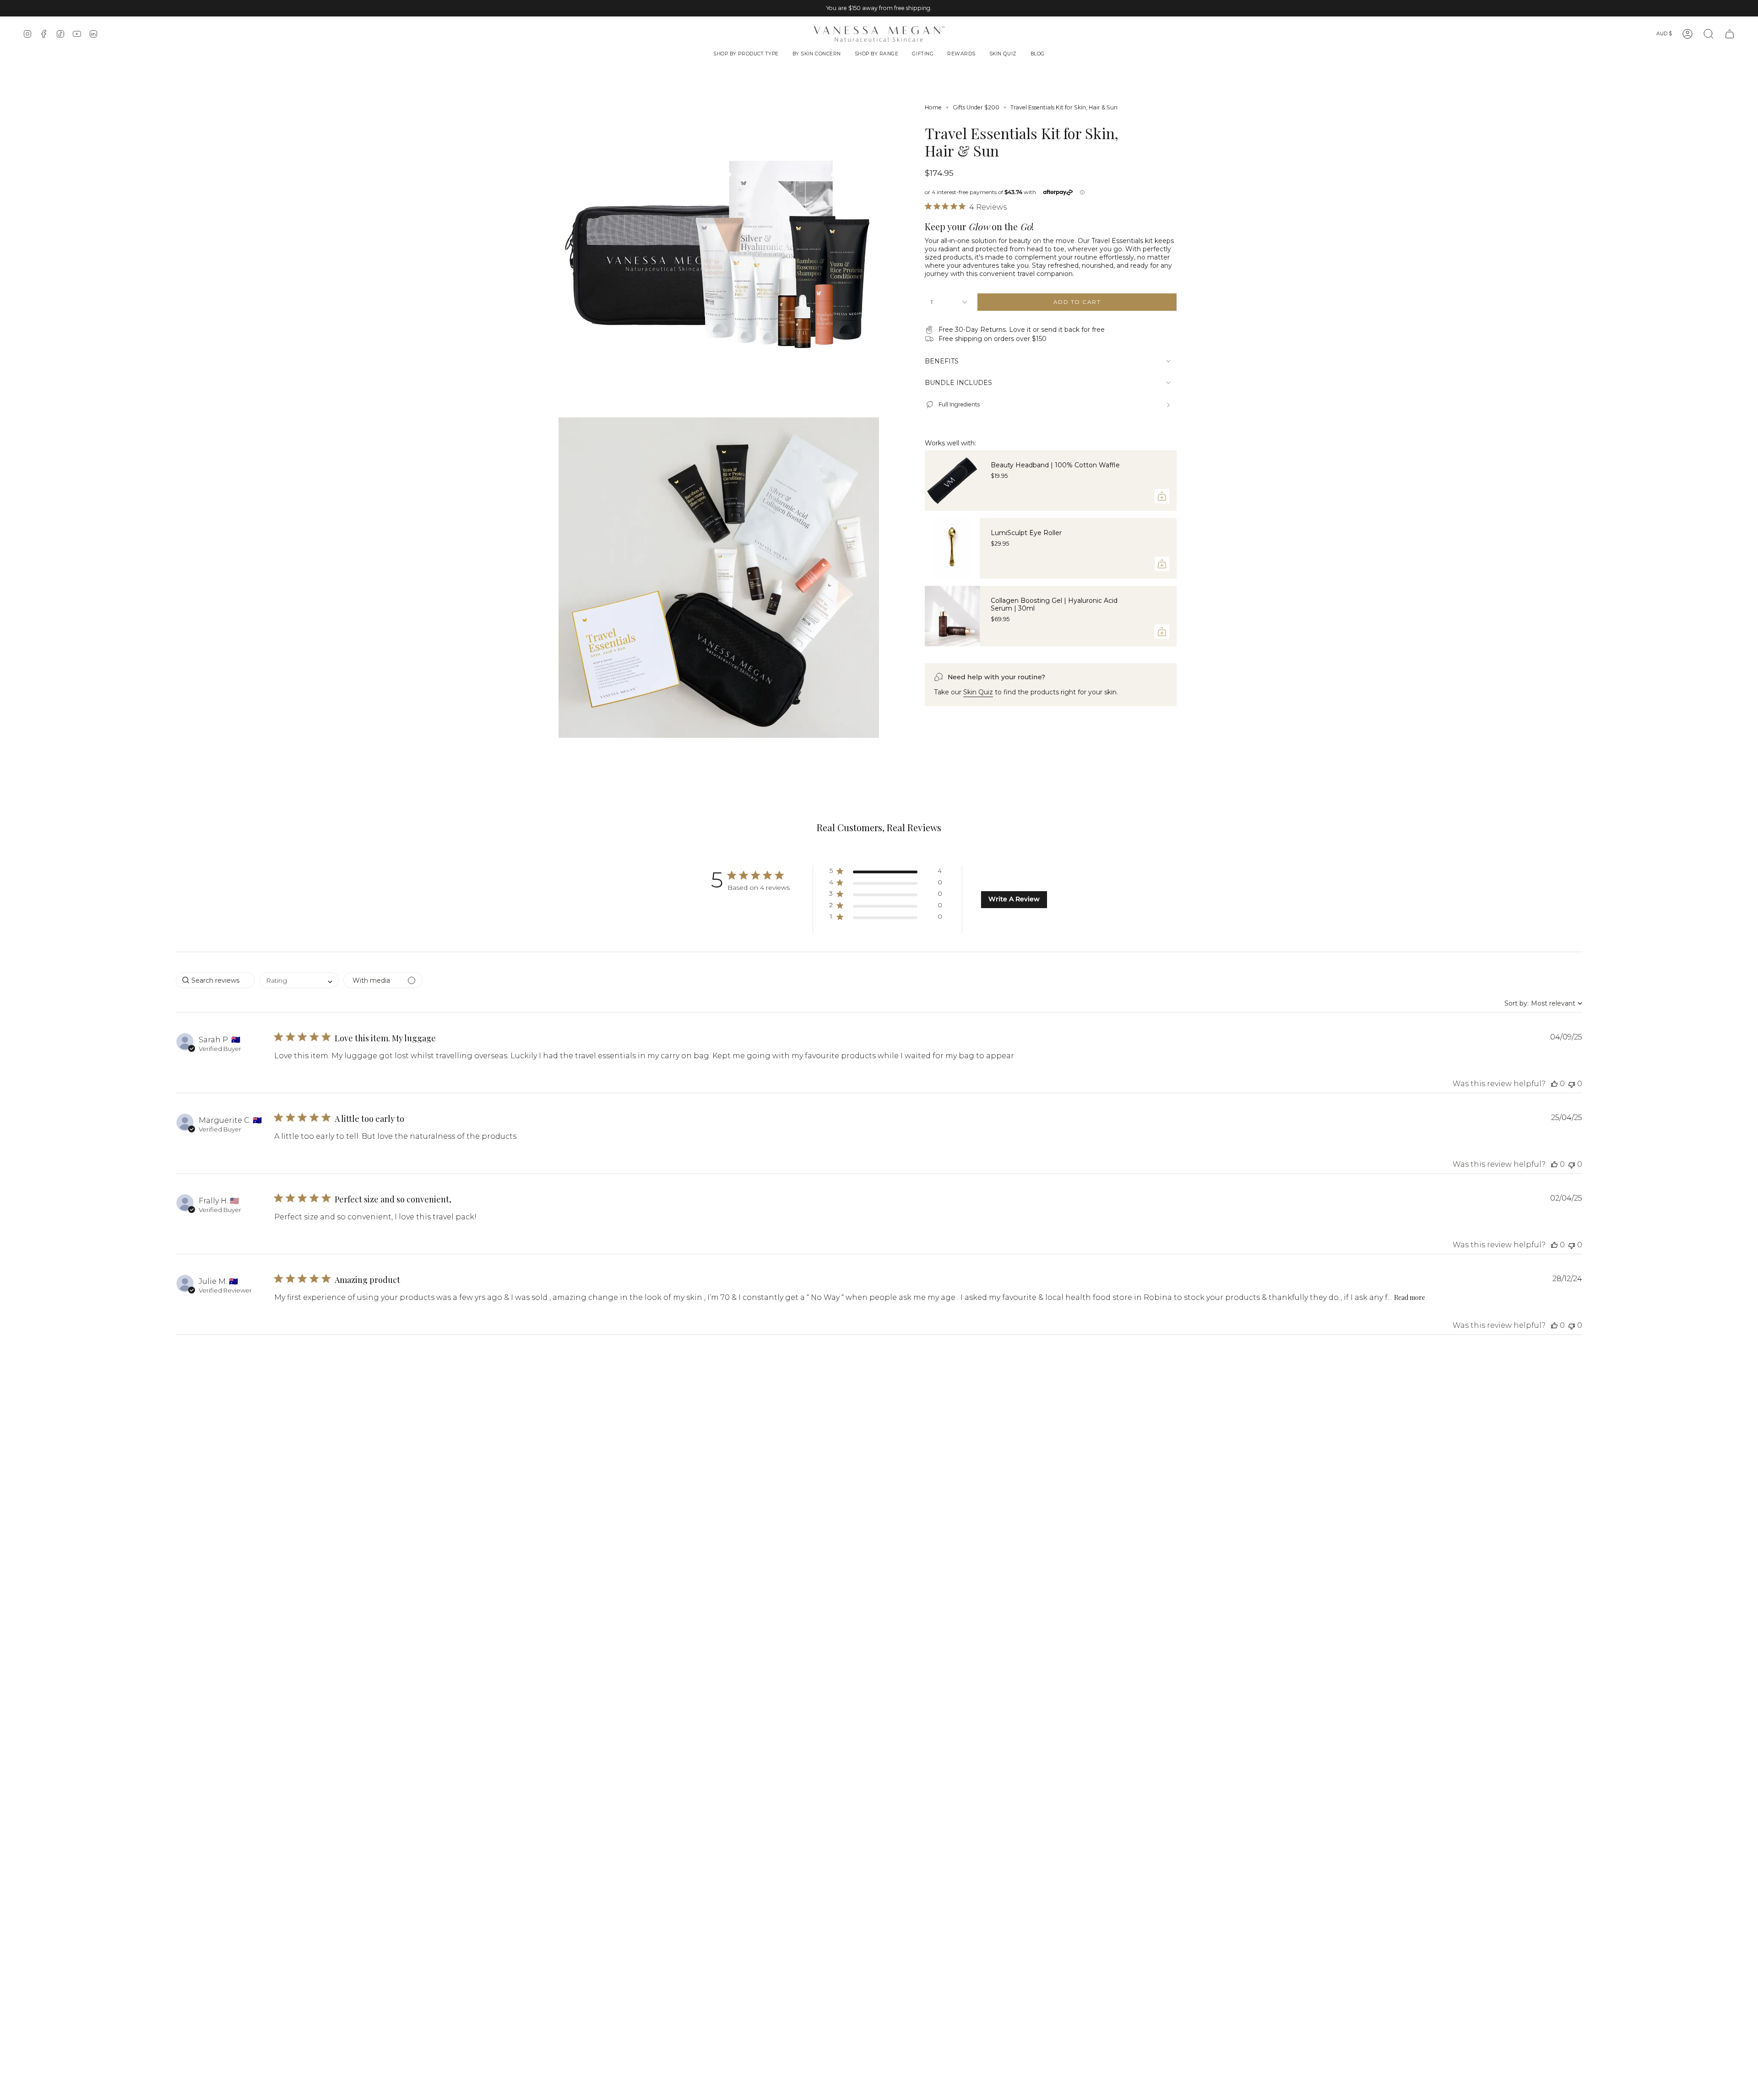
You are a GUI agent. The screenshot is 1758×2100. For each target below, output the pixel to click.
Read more (1410, 1297)
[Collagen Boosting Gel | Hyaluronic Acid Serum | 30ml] (952, 616)
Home (933, 107)
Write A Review (1014, 899)
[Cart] (1730, 34)
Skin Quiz (978, 692)
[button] (746, 55)
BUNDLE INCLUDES (958, 383)
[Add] (1162, 496)
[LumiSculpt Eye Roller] (952, 548)
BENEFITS (942, 361)
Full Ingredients (959, 404)
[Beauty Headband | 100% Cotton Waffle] (952, 481)
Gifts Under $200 (976, 107)
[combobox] (299, 980)
